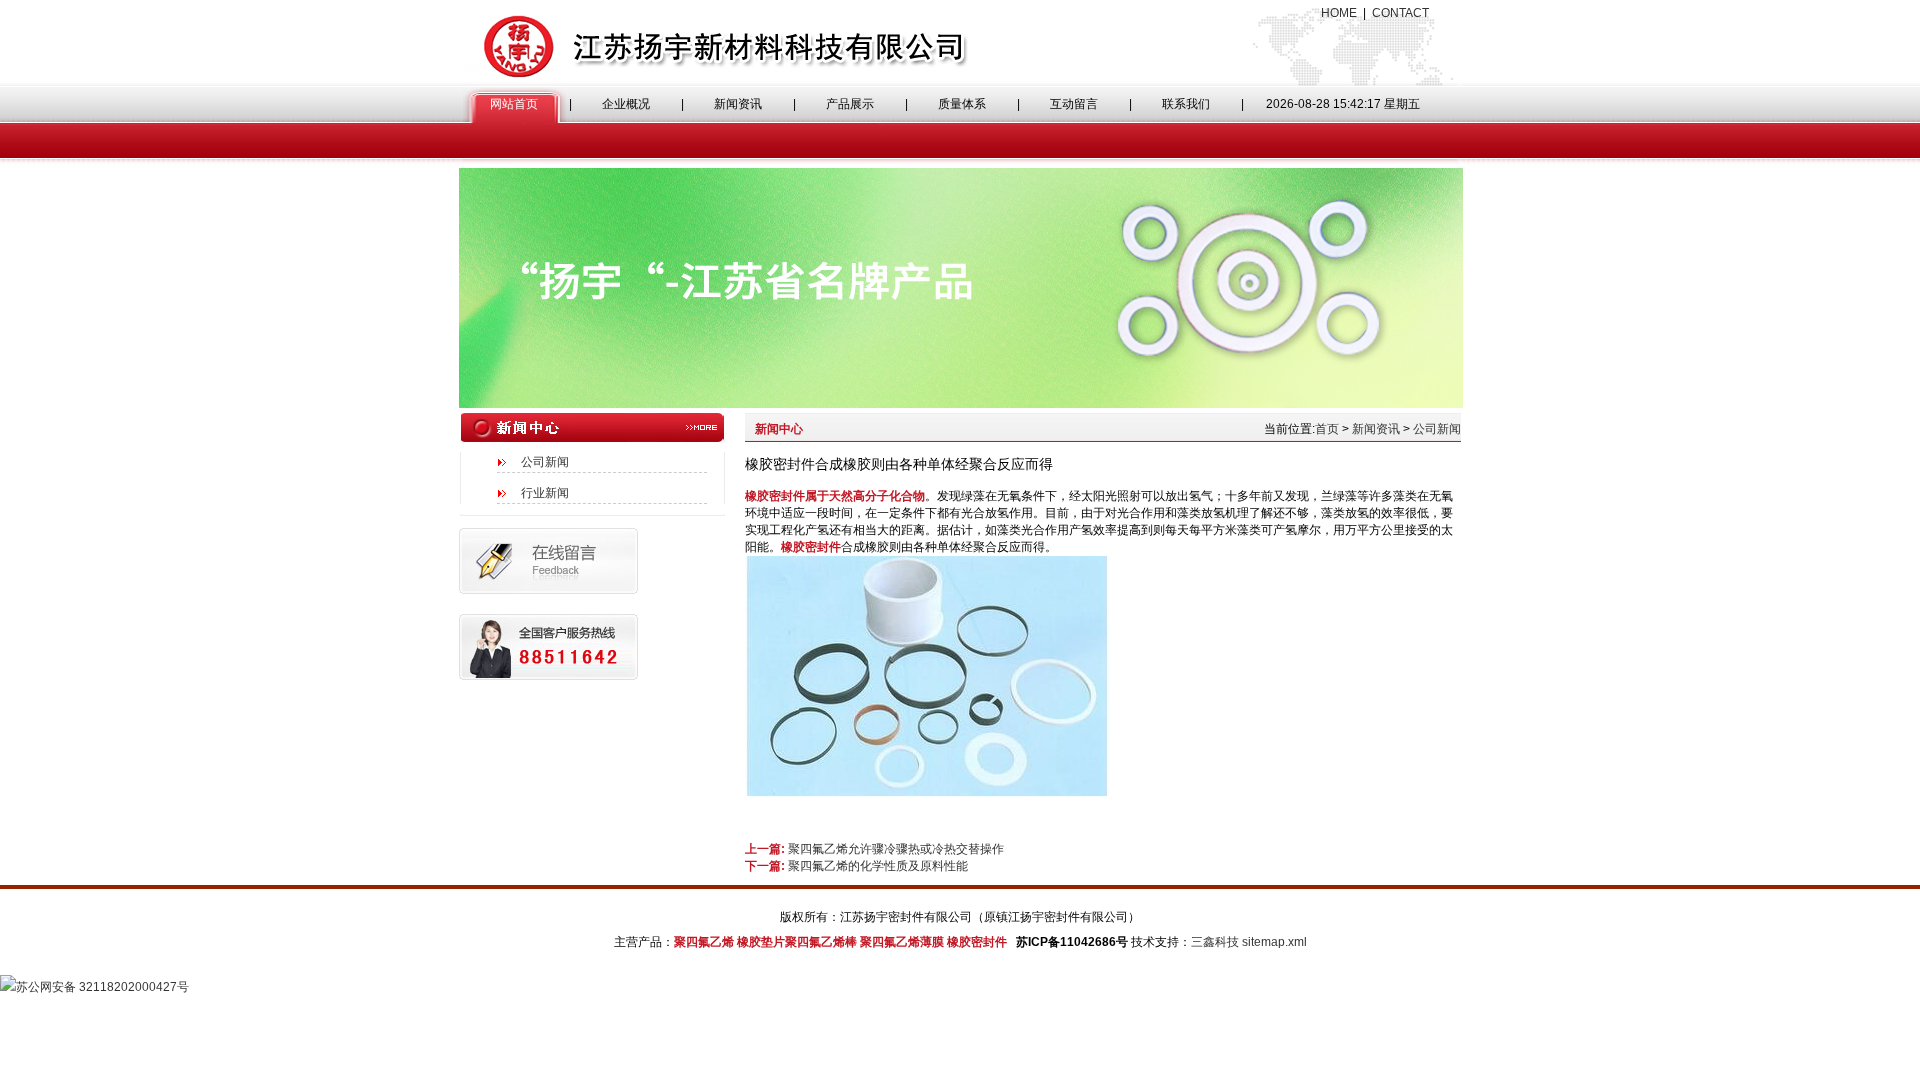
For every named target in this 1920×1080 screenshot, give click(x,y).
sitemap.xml (1274, 942)
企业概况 (626, 104)
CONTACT (1400, 13)
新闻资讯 (738, 104)
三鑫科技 (1215, 942)
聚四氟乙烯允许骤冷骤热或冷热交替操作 (896, 849)
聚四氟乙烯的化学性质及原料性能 (878, 866)
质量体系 (962, 104)
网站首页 (514, 104)
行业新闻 (545, 493)
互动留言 (1074, 104)
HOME (1339, 13)
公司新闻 (545, 462)
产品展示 (850, 104)
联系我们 (1186, 104)
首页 (1327, 429)
